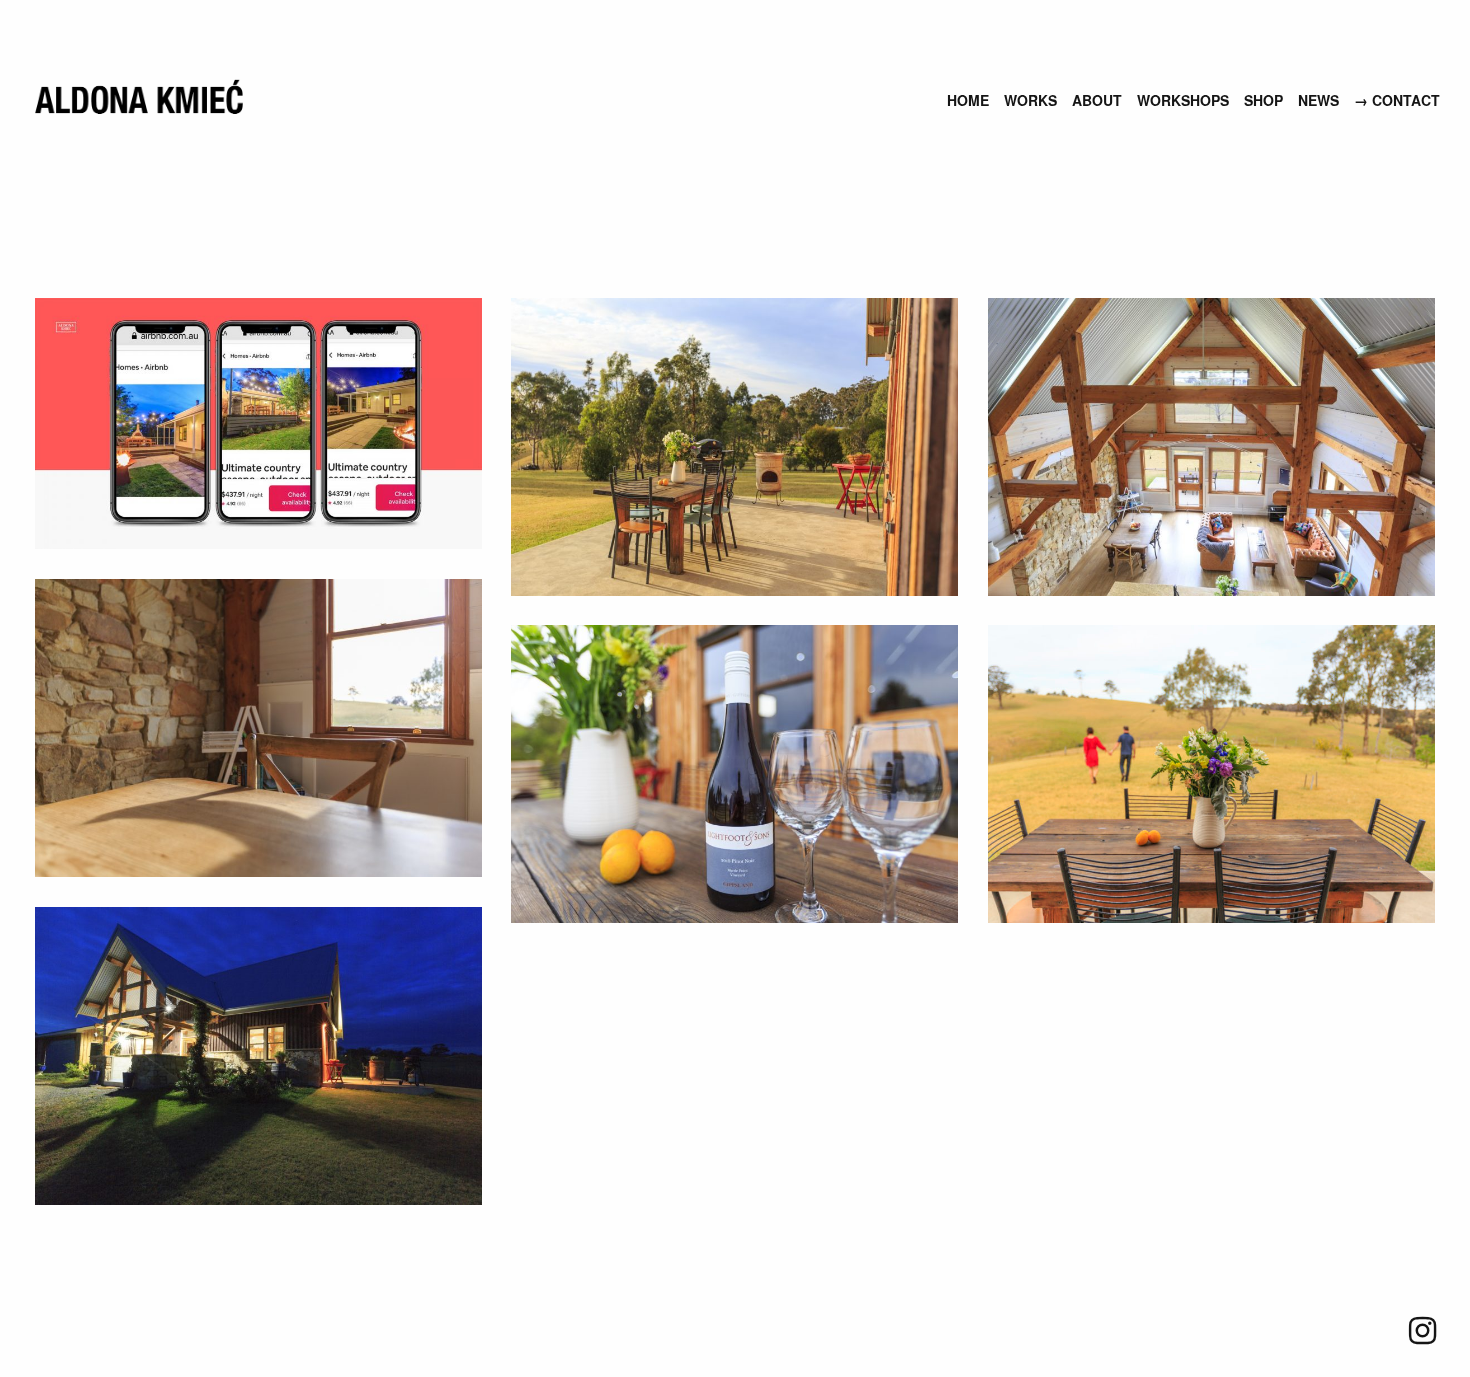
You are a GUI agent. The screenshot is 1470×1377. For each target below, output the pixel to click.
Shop (1263, 100)
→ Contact (1397, 100)
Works (1030, 100)
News (1318, 100)
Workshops (1183, 100)
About (1097, 100)
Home (968, 100)
